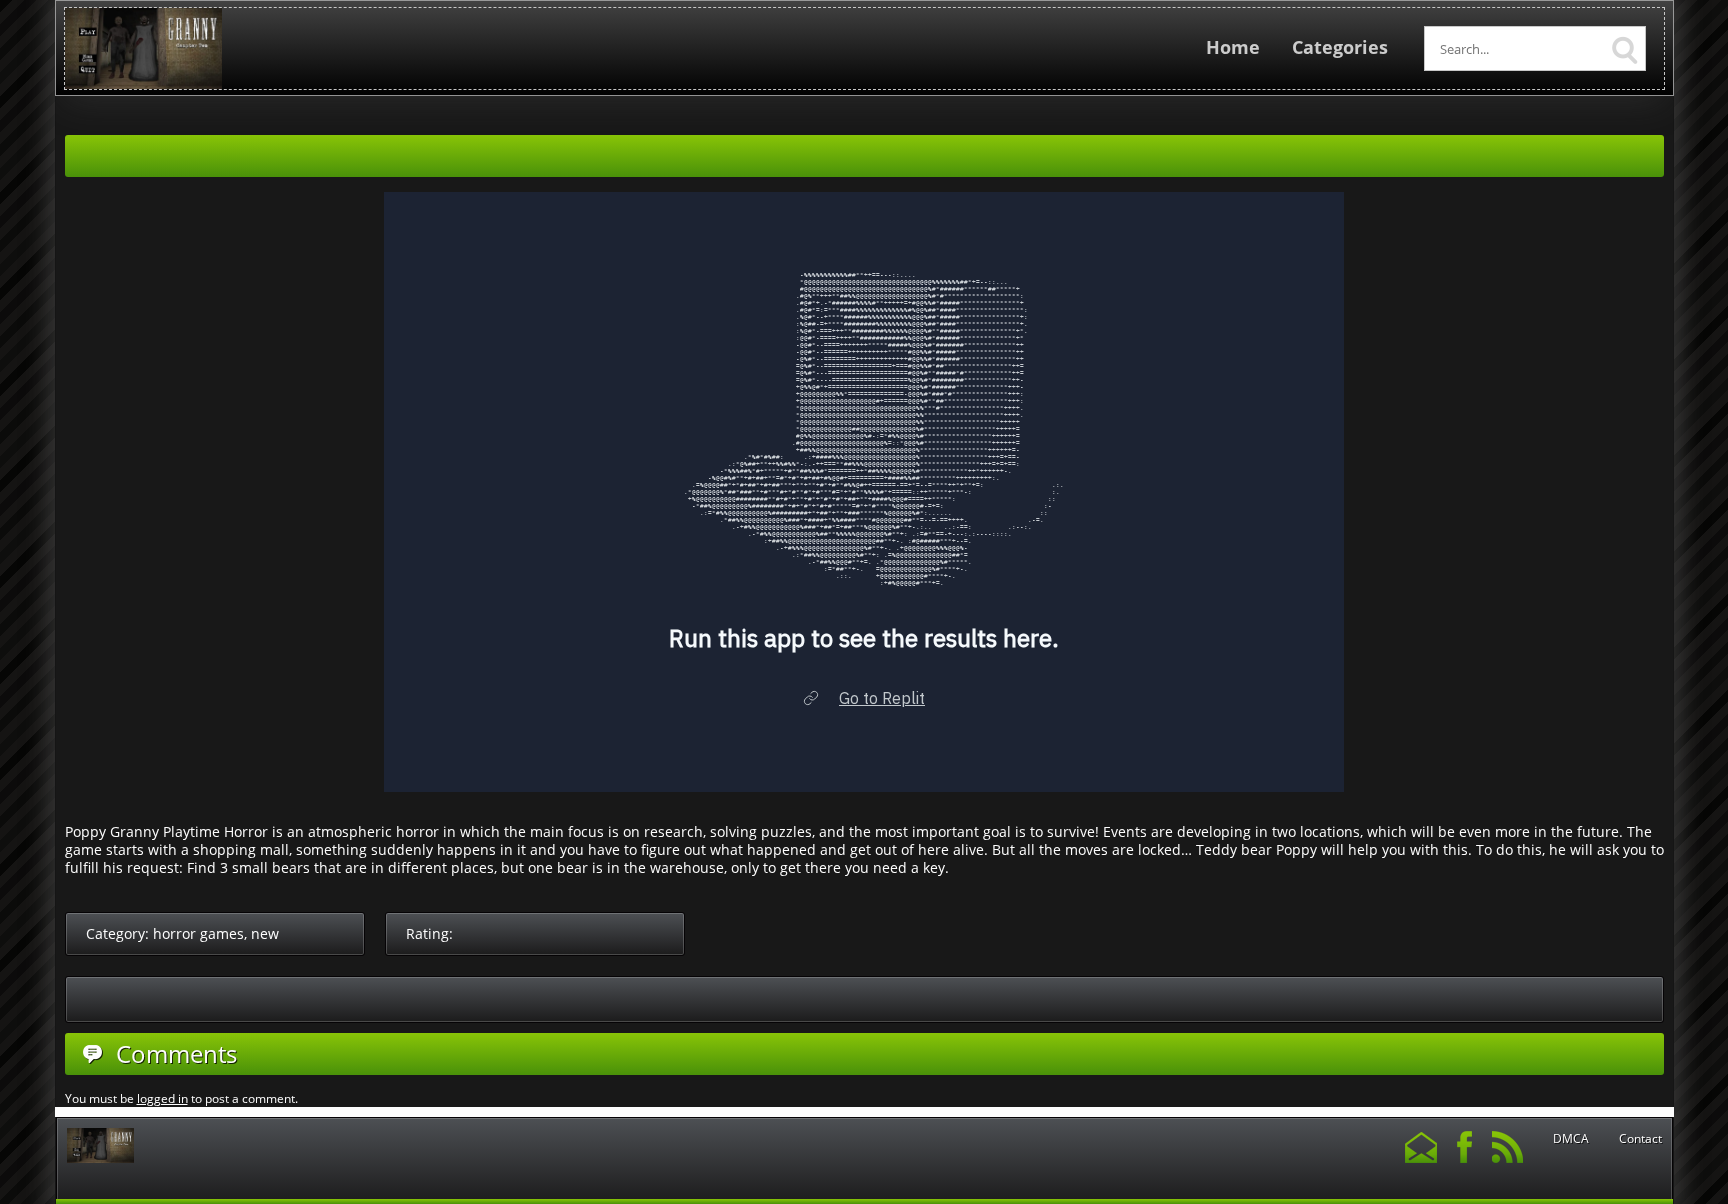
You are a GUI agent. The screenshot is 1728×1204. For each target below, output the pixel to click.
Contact (1640, 1139)
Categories (1340, 47)
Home (1233, 47)
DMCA (1571, 1139)
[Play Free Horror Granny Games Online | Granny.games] (143, 84)
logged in (162, 1098)
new (265, 933)
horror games (198, 933)
